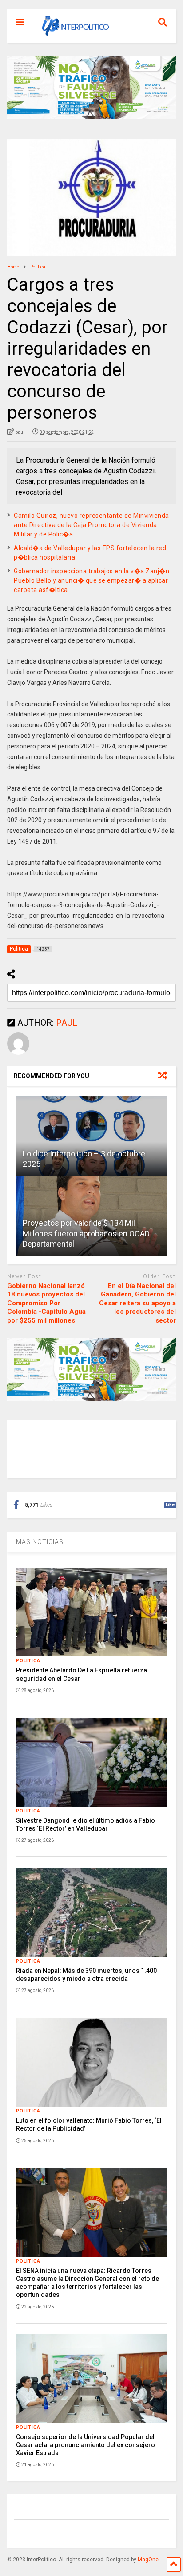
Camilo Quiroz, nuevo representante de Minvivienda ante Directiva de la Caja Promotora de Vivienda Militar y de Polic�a (91, 525)
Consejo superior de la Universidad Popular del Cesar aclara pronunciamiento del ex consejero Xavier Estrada (86, 2445)
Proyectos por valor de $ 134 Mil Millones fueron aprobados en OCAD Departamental (86, 1233)
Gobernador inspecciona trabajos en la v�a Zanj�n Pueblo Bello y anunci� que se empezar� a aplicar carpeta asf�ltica (91, 580)
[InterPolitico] (71, 36)
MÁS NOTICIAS (40, 1542)
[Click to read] (91, 1136)
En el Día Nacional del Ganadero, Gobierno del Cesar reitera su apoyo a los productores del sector (137, 1303)
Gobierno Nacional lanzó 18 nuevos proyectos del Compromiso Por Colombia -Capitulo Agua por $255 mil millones (46, 1303)
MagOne (148, 2560)
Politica (28, 1661)
